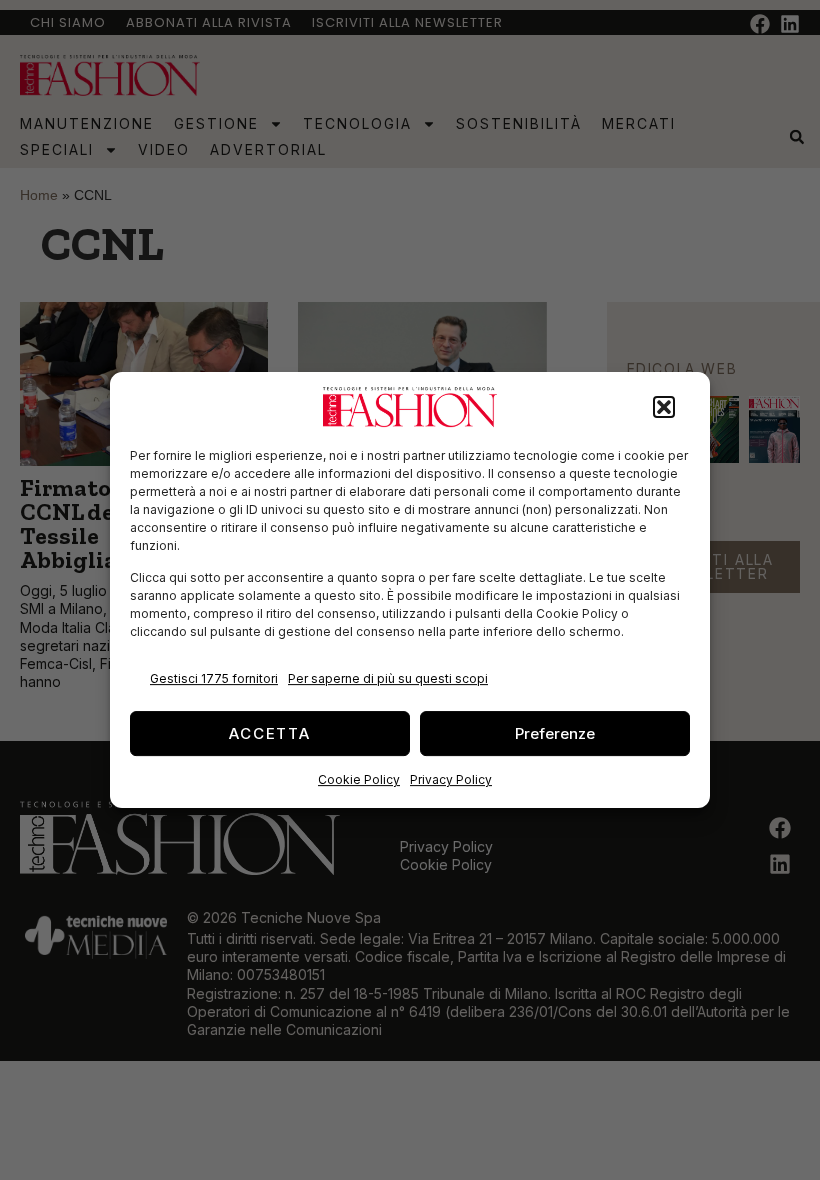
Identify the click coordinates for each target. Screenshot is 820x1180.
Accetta (270, 733)
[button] (664, 407)
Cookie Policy (359, 779)
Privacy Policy (451, 779)
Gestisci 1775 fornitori (214, 678)
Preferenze (555, 733)
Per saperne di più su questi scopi (388, 678)
